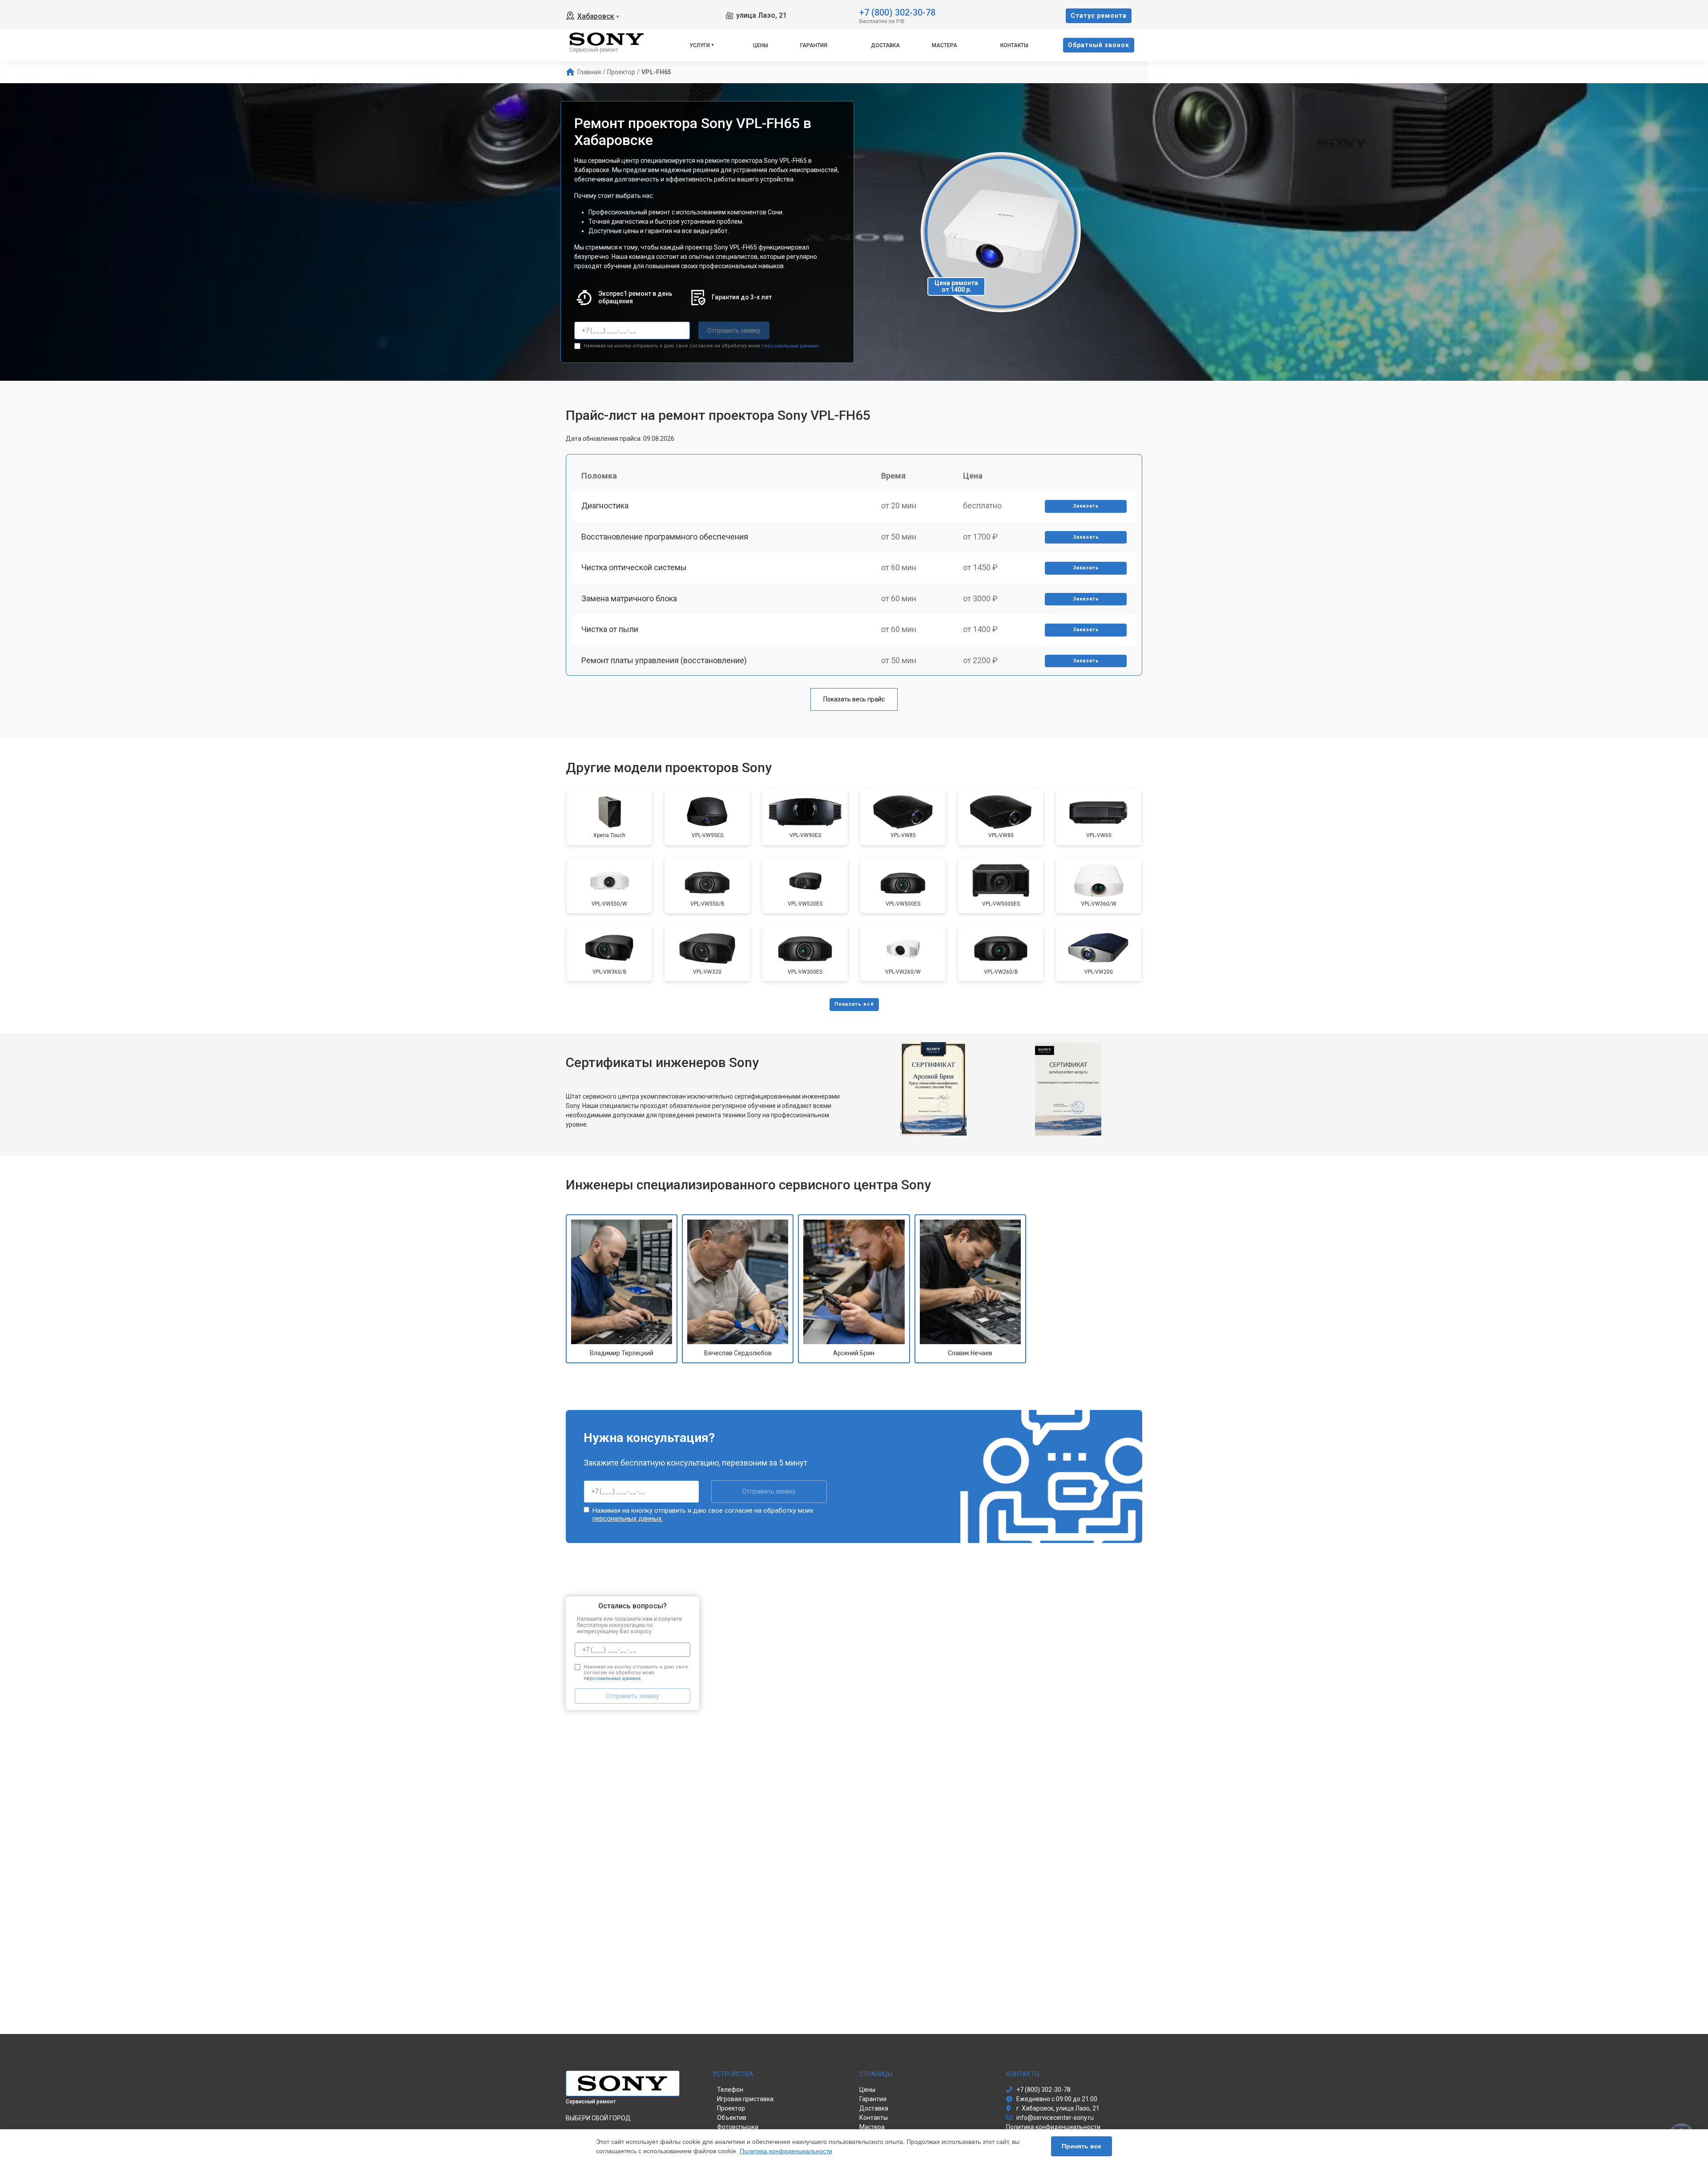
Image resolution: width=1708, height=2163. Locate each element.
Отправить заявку (734, 330)
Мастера (945, 45)
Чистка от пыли (610, 629)
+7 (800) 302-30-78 (897, 12)
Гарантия (814, 45)
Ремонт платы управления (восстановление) (664, 660)
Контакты (1014, 45)
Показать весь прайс (854, 699)
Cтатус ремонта (1099, 16)
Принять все (1082, 2146)
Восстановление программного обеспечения (665, 537)
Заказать (1086, 506)
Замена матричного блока (629, 598)
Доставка (885, 45)
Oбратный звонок (1099, 45)
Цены (761, 45)
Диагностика (605, 506)
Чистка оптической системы (634, 567)
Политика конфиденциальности (786, 2151)
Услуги (700, 45)
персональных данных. (791, 346)
